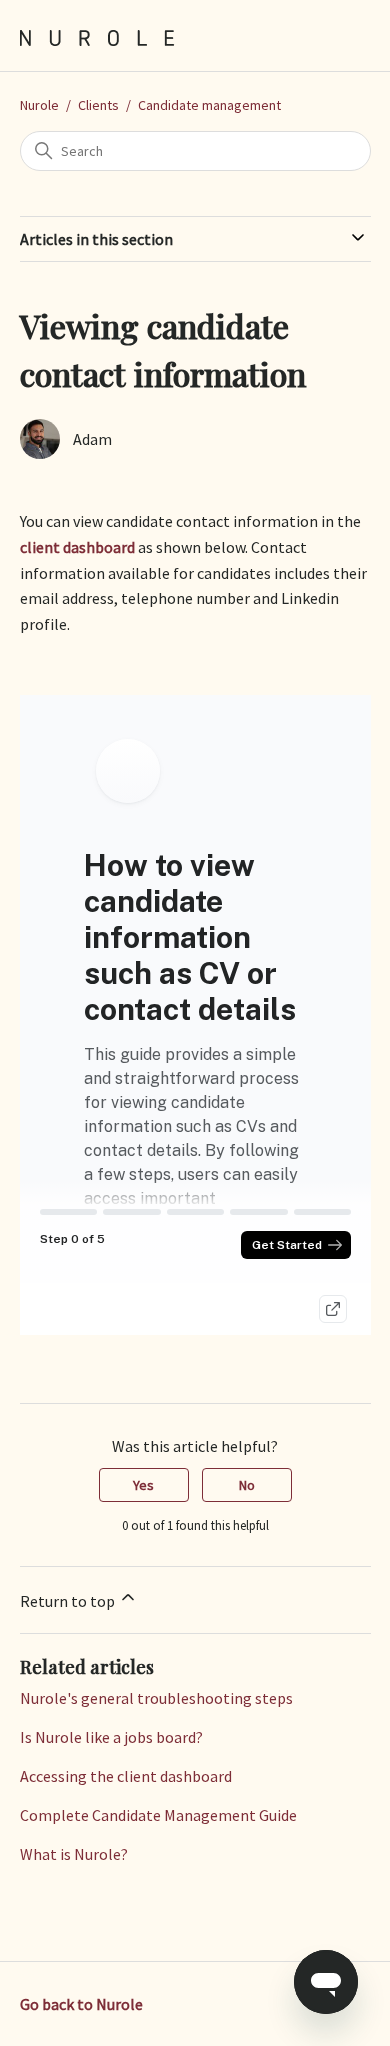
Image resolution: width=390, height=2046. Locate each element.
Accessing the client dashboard (126, 1776)
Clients (98, 105)
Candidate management (209, 105)
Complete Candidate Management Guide (158, 1815)
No (247, 1485)
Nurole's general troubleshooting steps (156, 1698)
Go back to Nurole (81, 2004)
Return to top (69, 1601)
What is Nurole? (74, 1854)
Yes (143, 1485)
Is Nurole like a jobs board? (111, 1737)
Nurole (39, 105)
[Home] (97, 36)
